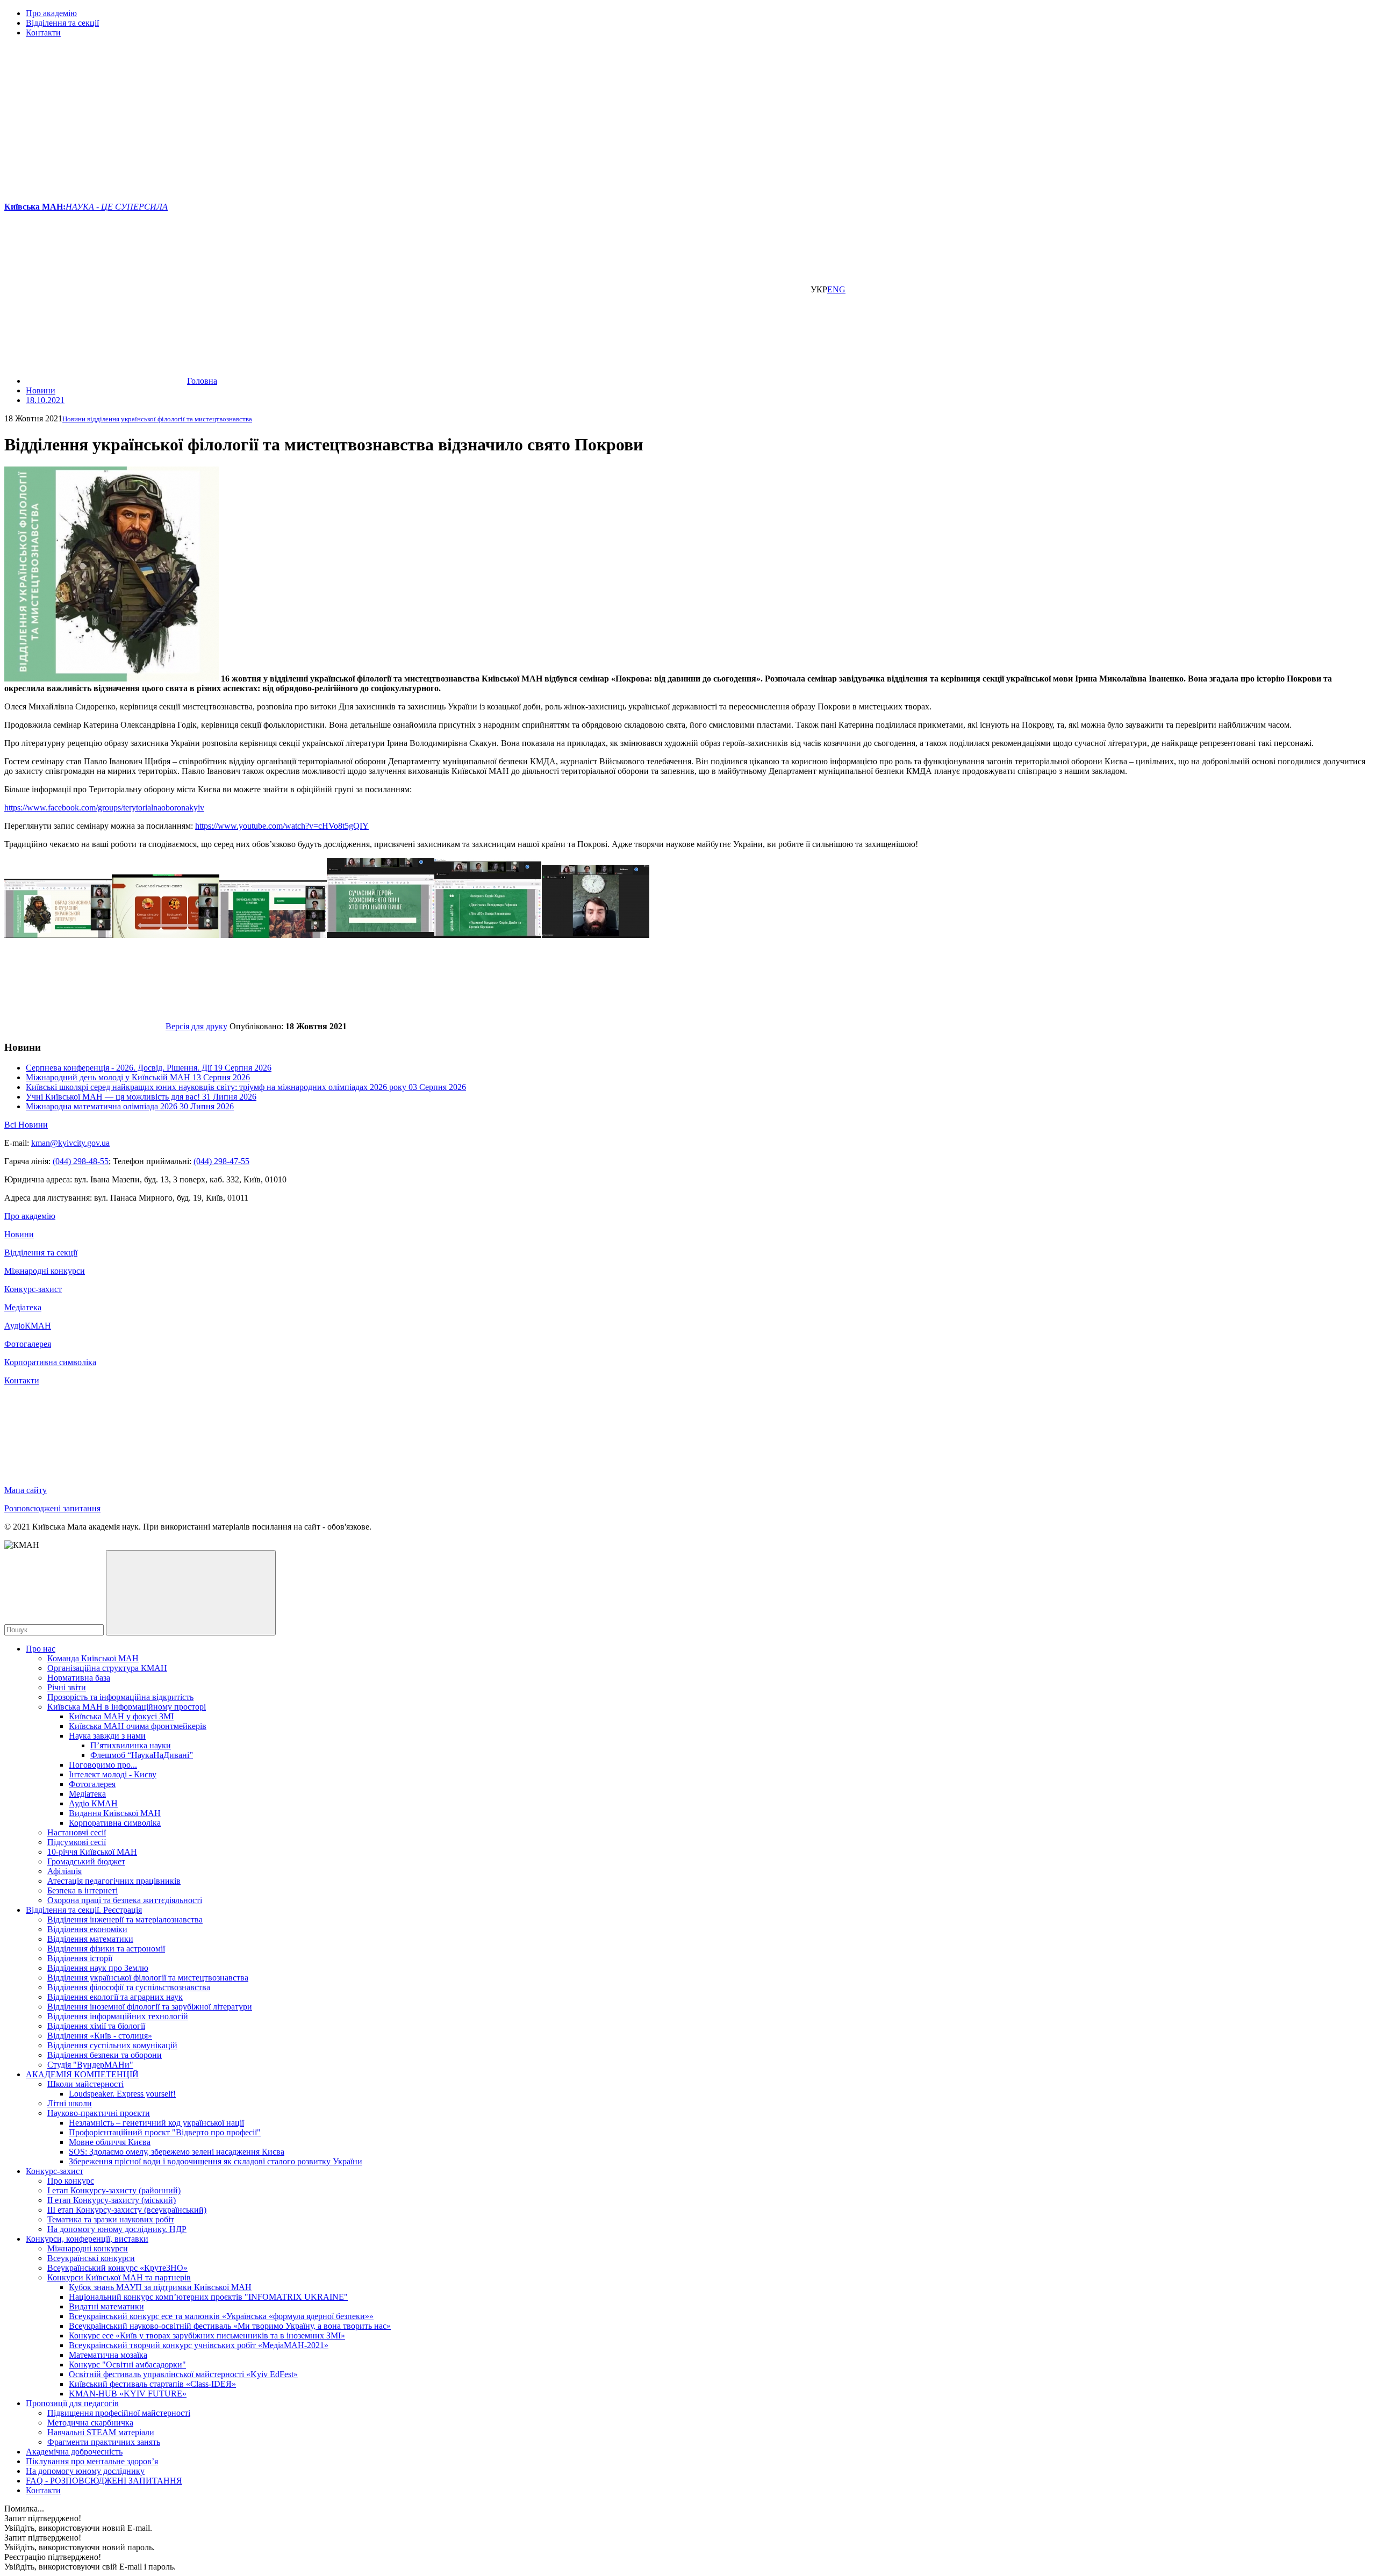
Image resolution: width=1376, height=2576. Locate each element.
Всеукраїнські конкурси (91, 2258)
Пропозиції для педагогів (72, 2403)
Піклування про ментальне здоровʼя (92, 2461)
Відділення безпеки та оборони (105, 2055)
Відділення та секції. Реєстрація (84, 1910)
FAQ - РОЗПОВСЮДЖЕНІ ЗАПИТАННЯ (104, 2481)
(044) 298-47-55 (221, 1161)
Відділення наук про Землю (98, 1968)
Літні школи (70, 2103)
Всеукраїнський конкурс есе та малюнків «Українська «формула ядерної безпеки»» (221, 2316)
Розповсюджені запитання (52, 1508)
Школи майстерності (85, 2084)
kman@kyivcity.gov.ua (70, 1143)
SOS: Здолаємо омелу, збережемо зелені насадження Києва (177, 2152)
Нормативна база (79, 1678)
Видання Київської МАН (115, 1813)
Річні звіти (67, 1687)
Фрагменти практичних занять (104, 2442)
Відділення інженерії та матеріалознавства (125, 1920)
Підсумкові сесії (77, 1842)
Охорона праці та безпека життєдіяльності (125, 1900)
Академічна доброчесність (74, 2452)
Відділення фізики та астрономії (106, 1949)
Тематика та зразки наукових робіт (111, 2219)
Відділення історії (80, 1958)
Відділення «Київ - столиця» (100, 2036)
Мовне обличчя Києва (110, 2142)
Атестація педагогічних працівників (114, 1881)
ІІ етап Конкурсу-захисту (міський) (112, 2200)
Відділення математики (90, 1939)
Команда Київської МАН (93, 1658)
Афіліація (64, 1871)
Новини (19, 1234)
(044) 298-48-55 (81, 1161)
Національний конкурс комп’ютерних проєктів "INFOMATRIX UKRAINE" (208, 2297)
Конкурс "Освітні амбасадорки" (127, 2365)
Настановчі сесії (77, 1832)
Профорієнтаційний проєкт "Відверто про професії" (165, 2132)
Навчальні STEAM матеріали (101, 2432)
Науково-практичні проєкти (99, 2113)
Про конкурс (71, 2181)
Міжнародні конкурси (45, 1271)
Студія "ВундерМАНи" (90, 2065)
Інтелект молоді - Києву (113, 1774)
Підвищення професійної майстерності (119, 2413)
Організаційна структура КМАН (107, 1668)
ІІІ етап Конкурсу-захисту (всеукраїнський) (127, 2210)
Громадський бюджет (86, 1861)
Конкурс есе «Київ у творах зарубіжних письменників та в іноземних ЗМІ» (207, 2335)
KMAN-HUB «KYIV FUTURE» (128, 2394)
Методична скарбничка (90, 2423)
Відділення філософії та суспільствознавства (129, 1987)
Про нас (41, 1649)
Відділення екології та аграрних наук (115, 1997)
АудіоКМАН (28, 1326)
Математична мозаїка (108, 2355)
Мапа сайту (26, 1490)
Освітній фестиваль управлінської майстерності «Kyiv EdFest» (183, 2374)
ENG (836, 289)
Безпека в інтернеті (83, 1890)
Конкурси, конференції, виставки (87, 2239)
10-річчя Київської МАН (92, 1852)
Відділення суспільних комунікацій (112, 2045)
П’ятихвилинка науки (131, 1745)
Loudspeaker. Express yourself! (122, 2094)
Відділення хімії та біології (96, 2026)
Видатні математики (106, 2306)
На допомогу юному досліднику (85, 2471)
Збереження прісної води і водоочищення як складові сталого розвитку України (216, 2161)
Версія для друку (196, 1026)
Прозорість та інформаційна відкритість (120, 1697)
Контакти (43, 33)
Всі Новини (26, 1125)
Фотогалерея (28, 1344)
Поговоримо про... (103, 1765)
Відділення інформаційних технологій (118, 2016)
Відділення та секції (62, 23)
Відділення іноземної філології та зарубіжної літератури (150, 2007)
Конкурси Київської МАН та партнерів (119, 2277)
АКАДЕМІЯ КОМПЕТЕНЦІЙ (82, 2074)
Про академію (51, 13)
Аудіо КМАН (93, 1803)
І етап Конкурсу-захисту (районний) (114, 2190)
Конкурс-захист (33, 1289)
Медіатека (23, 1307)
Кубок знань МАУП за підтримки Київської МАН (160, 2287)
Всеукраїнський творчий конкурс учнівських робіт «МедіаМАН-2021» (199, 2345)
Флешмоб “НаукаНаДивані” (142, 1755)
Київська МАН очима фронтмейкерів (138, 1726)
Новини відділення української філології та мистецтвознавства (157, 419)
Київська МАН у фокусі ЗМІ (121, 1716)
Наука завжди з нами (107, 1736)
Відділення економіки (87, 1929)
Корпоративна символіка (50, 1362)
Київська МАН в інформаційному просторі (127, 1707)
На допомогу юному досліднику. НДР (117, 2229)
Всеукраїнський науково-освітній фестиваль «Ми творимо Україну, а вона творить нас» (230, 2326)
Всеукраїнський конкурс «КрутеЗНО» (117, 2268)
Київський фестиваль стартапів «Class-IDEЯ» (152, 2384)
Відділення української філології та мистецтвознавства (148, 1978)
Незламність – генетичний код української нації (156, 2123)
